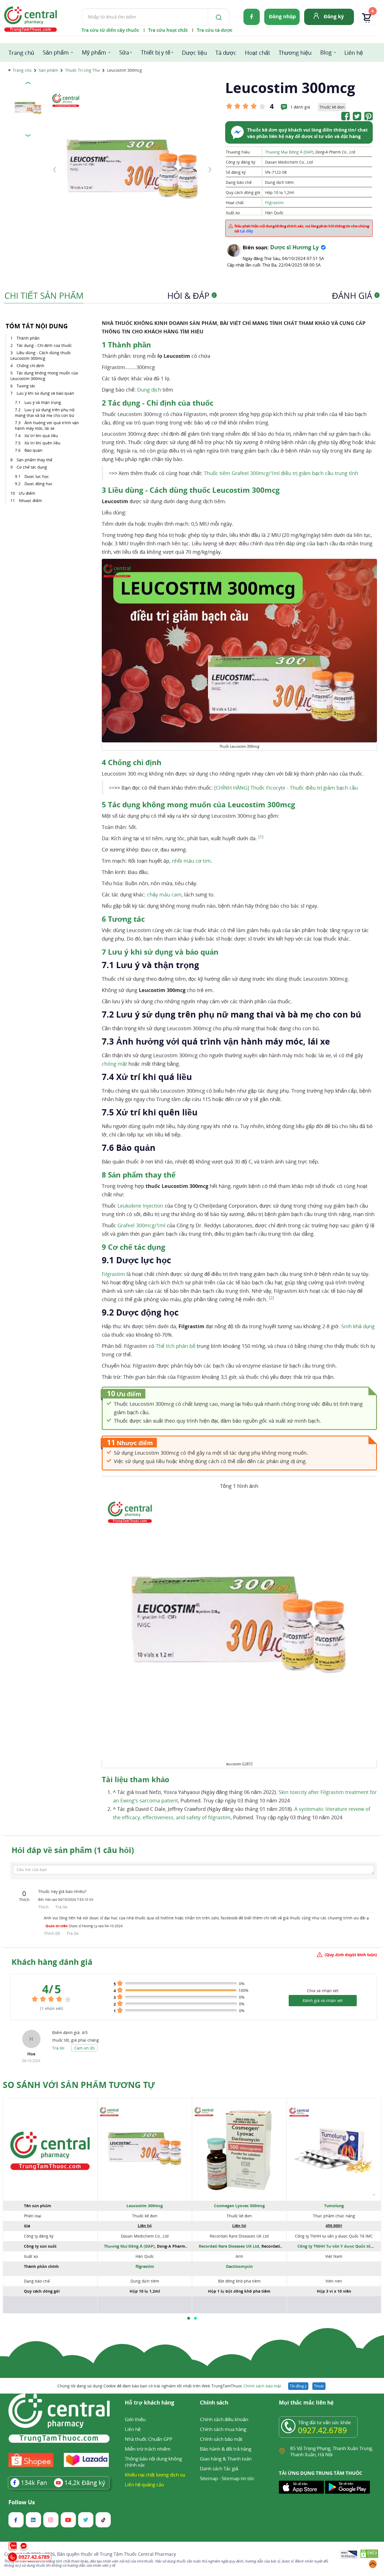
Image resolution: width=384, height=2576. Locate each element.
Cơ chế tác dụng (32, 467)
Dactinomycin (239, 2266)
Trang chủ (21, 53)
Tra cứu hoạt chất (168, 30)
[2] (272, 1298)
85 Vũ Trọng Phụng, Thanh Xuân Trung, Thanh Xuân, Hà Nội (332, 2451)
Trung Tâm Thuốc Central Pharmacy (138, 2554)
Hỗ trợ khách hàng (150, 2403)
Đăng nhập (282, 16)
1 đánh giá (300, 107)
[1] (261, 837)
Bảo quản (34, 450)
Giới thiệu (135, 2419)
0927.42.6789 (322, 2430)
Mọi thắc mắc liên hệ (306, 2403)
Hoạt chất (257, 53)
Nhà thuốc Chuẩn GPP (149, 2439)
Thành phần (28, 338)
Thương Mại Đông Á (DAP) (289, 152)
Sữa (124, 52)
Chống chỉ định (31, 366)
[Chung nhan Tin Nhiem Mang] (349, 2555)
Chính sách (214, 2403)
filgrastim (145, 2266)
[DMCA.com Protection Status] (369, 2555)
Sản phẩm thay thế (35, 460)
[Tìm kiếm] (218, 17)
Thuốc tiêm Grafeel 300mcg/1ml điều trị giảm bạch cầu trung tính (281, 473)
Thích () (52, 1933)
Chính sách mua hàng (223, 2429)
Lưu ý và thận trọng (43, 402)
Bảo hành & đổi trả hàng (226, 2449)
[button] (189, 2318)
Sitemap (209, 2478)
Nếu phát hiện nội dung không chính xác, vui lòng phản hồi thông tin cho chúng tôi (302, 229)
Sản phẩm (56, 52)
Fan (34, 2482)
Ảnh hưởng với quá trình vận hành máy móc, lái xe (47, 425)
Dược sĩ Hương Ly (294, 247)
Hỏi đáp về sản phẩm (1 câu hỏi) (73, 1850)
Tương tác (26, 386)
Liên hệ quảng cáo (144, 2485)
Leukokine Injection (140, 1206)
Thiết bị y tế (156, 52)
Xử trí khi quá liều (41, 436)
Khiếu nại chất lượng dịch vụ (155, 2475)
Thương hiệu (295, 53)
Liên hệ (354, 53)
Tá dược (226, 53)
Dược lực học (37, 476)
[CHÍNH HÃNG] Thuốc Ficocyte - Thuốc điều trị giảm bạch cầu (286, 788)
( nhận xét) (52, 2008)
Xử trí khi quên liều (42, 443)
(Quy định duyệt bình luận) (351, 1955)
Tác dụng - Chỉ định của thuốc (45, 345)
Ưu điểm (27, 493)
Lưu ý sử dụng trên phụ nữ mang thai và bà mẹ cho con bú (45, 413)
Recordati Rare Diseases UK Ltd (229, 2246)
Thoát (319, 2386)
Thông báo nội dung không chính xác (153, 2462)
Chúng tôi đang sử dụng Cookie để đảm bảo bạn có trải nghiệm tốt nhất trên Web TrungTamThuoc (169, 2386)
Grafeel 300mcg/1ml (142, 1225)
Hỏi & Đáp (191, 296)
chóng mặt (114, 1064)
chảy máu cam (164, 894)
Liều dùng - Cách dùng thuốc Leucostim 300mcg (41, 355)
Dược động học (39, 484)
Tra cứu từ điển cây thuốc (110, 30)
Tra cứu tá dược (215, 30)
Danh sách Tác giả (219, 2468)
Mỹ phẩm (94, 52)
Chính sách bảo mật (262, 2386)
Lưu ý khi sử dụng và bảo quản (45, 393)
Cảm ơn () (84, 2048)
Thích (44, 1907)
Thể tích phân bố (176, 1346)
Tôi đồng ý (298, 2386)
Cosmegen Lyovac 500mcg (239, 2206)
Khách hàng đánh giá (52, 1962)
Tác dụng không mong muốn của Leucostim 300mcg (44, 376)
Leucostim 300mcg (145, 2206)
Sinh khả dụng (358, 1326)
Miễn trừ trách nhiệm (148, 2449)
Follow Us (22, 2502)
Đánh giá (355, 296)
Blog (326, 52)
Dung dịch (149, 390)
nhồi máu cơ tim (191, 861)
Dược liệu (194, 53)
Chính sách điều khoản (224, 2419)
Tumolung (334, 2206)
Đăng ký (334, 16)
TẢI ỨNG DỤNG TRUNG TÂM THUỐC (321, 2473)
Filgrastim (274, 203)
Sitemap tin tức (238, 2478)
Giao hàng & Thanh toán (226, 2459)
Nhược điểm (30, 500)
